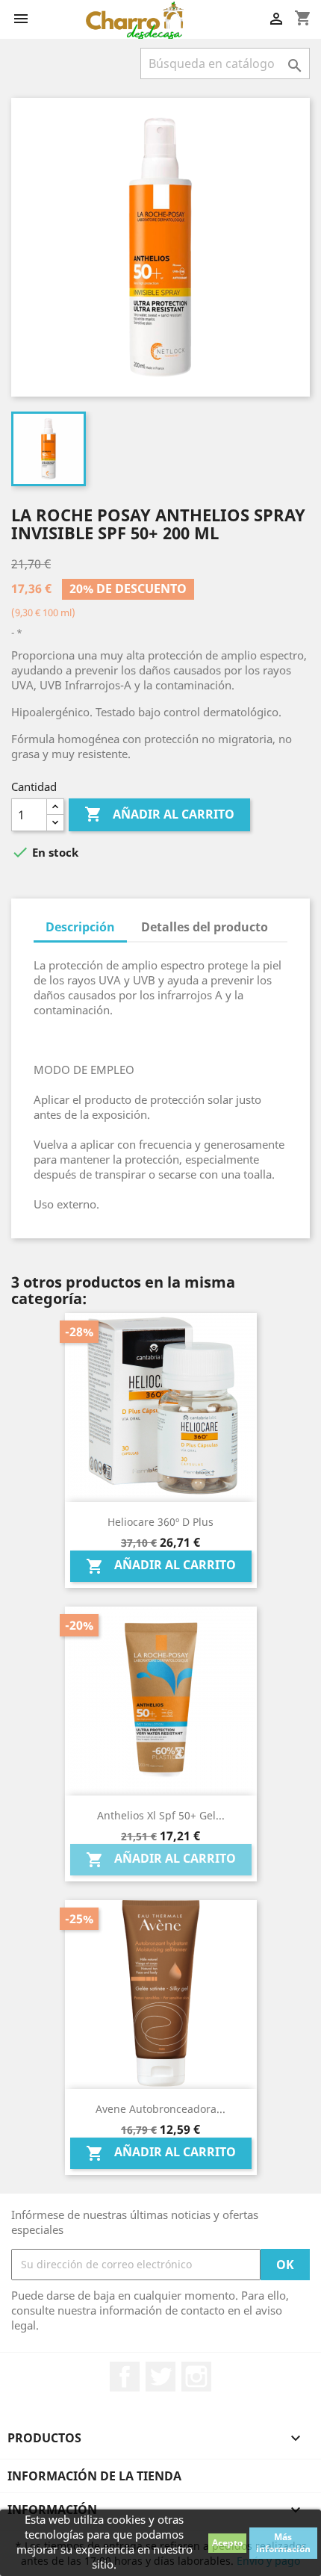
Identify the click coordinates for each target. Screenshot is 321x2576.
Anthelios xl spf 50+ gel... (161, 1815)
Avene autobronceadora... (160, 2109)
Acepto (227, 2543)
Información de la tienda (94, 2476)
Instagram (196, 2377)
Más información (283, 2543)
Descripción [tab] (80, 927)
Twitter (160, 2377)
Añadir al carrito (159, 814)
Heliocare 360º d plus (160, 1522)
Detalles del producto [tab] (205, 927)
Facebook (125, 2377)
